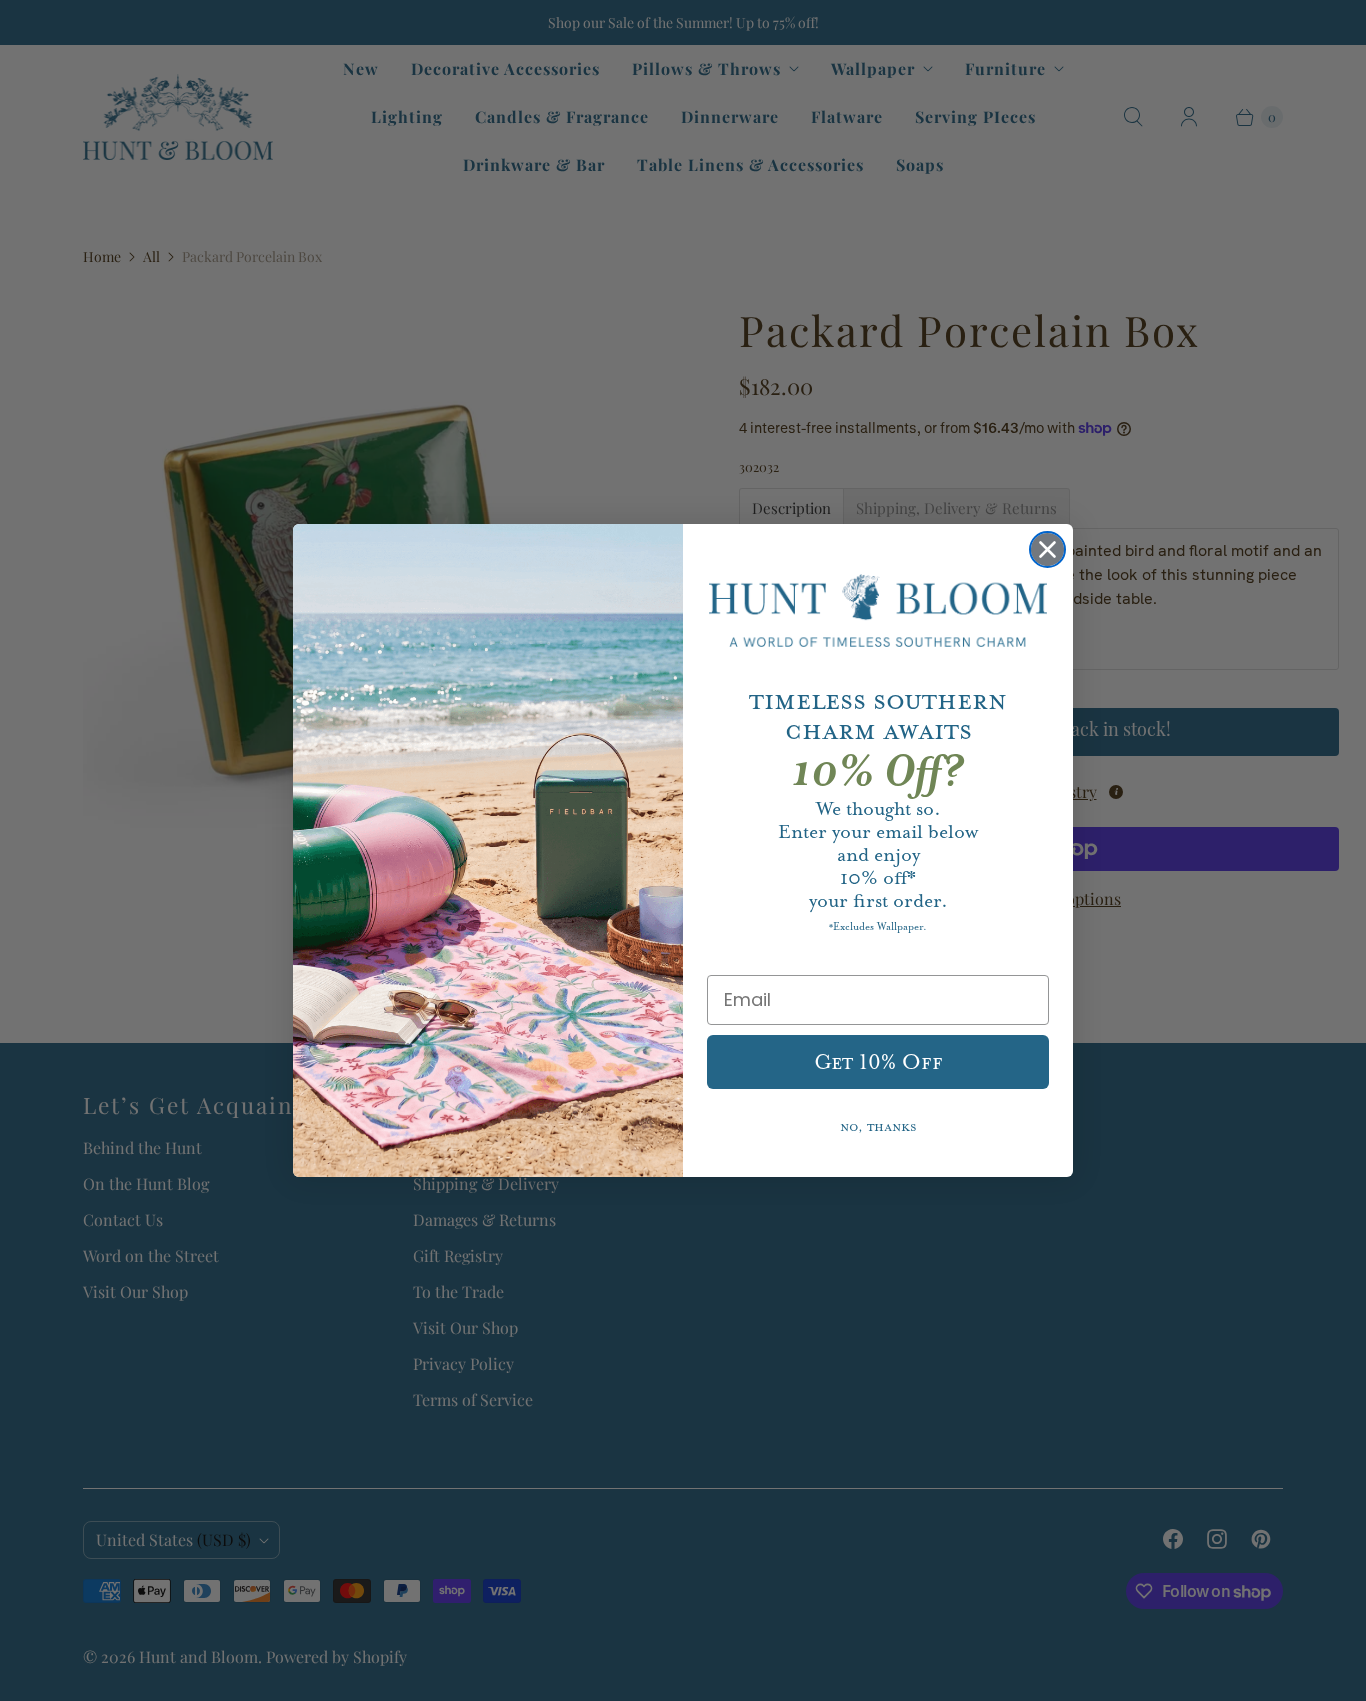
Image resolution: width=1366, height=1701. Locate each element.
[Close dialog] (1047, 549)
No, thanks (878, 1127)
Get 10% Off (878, 1062)
